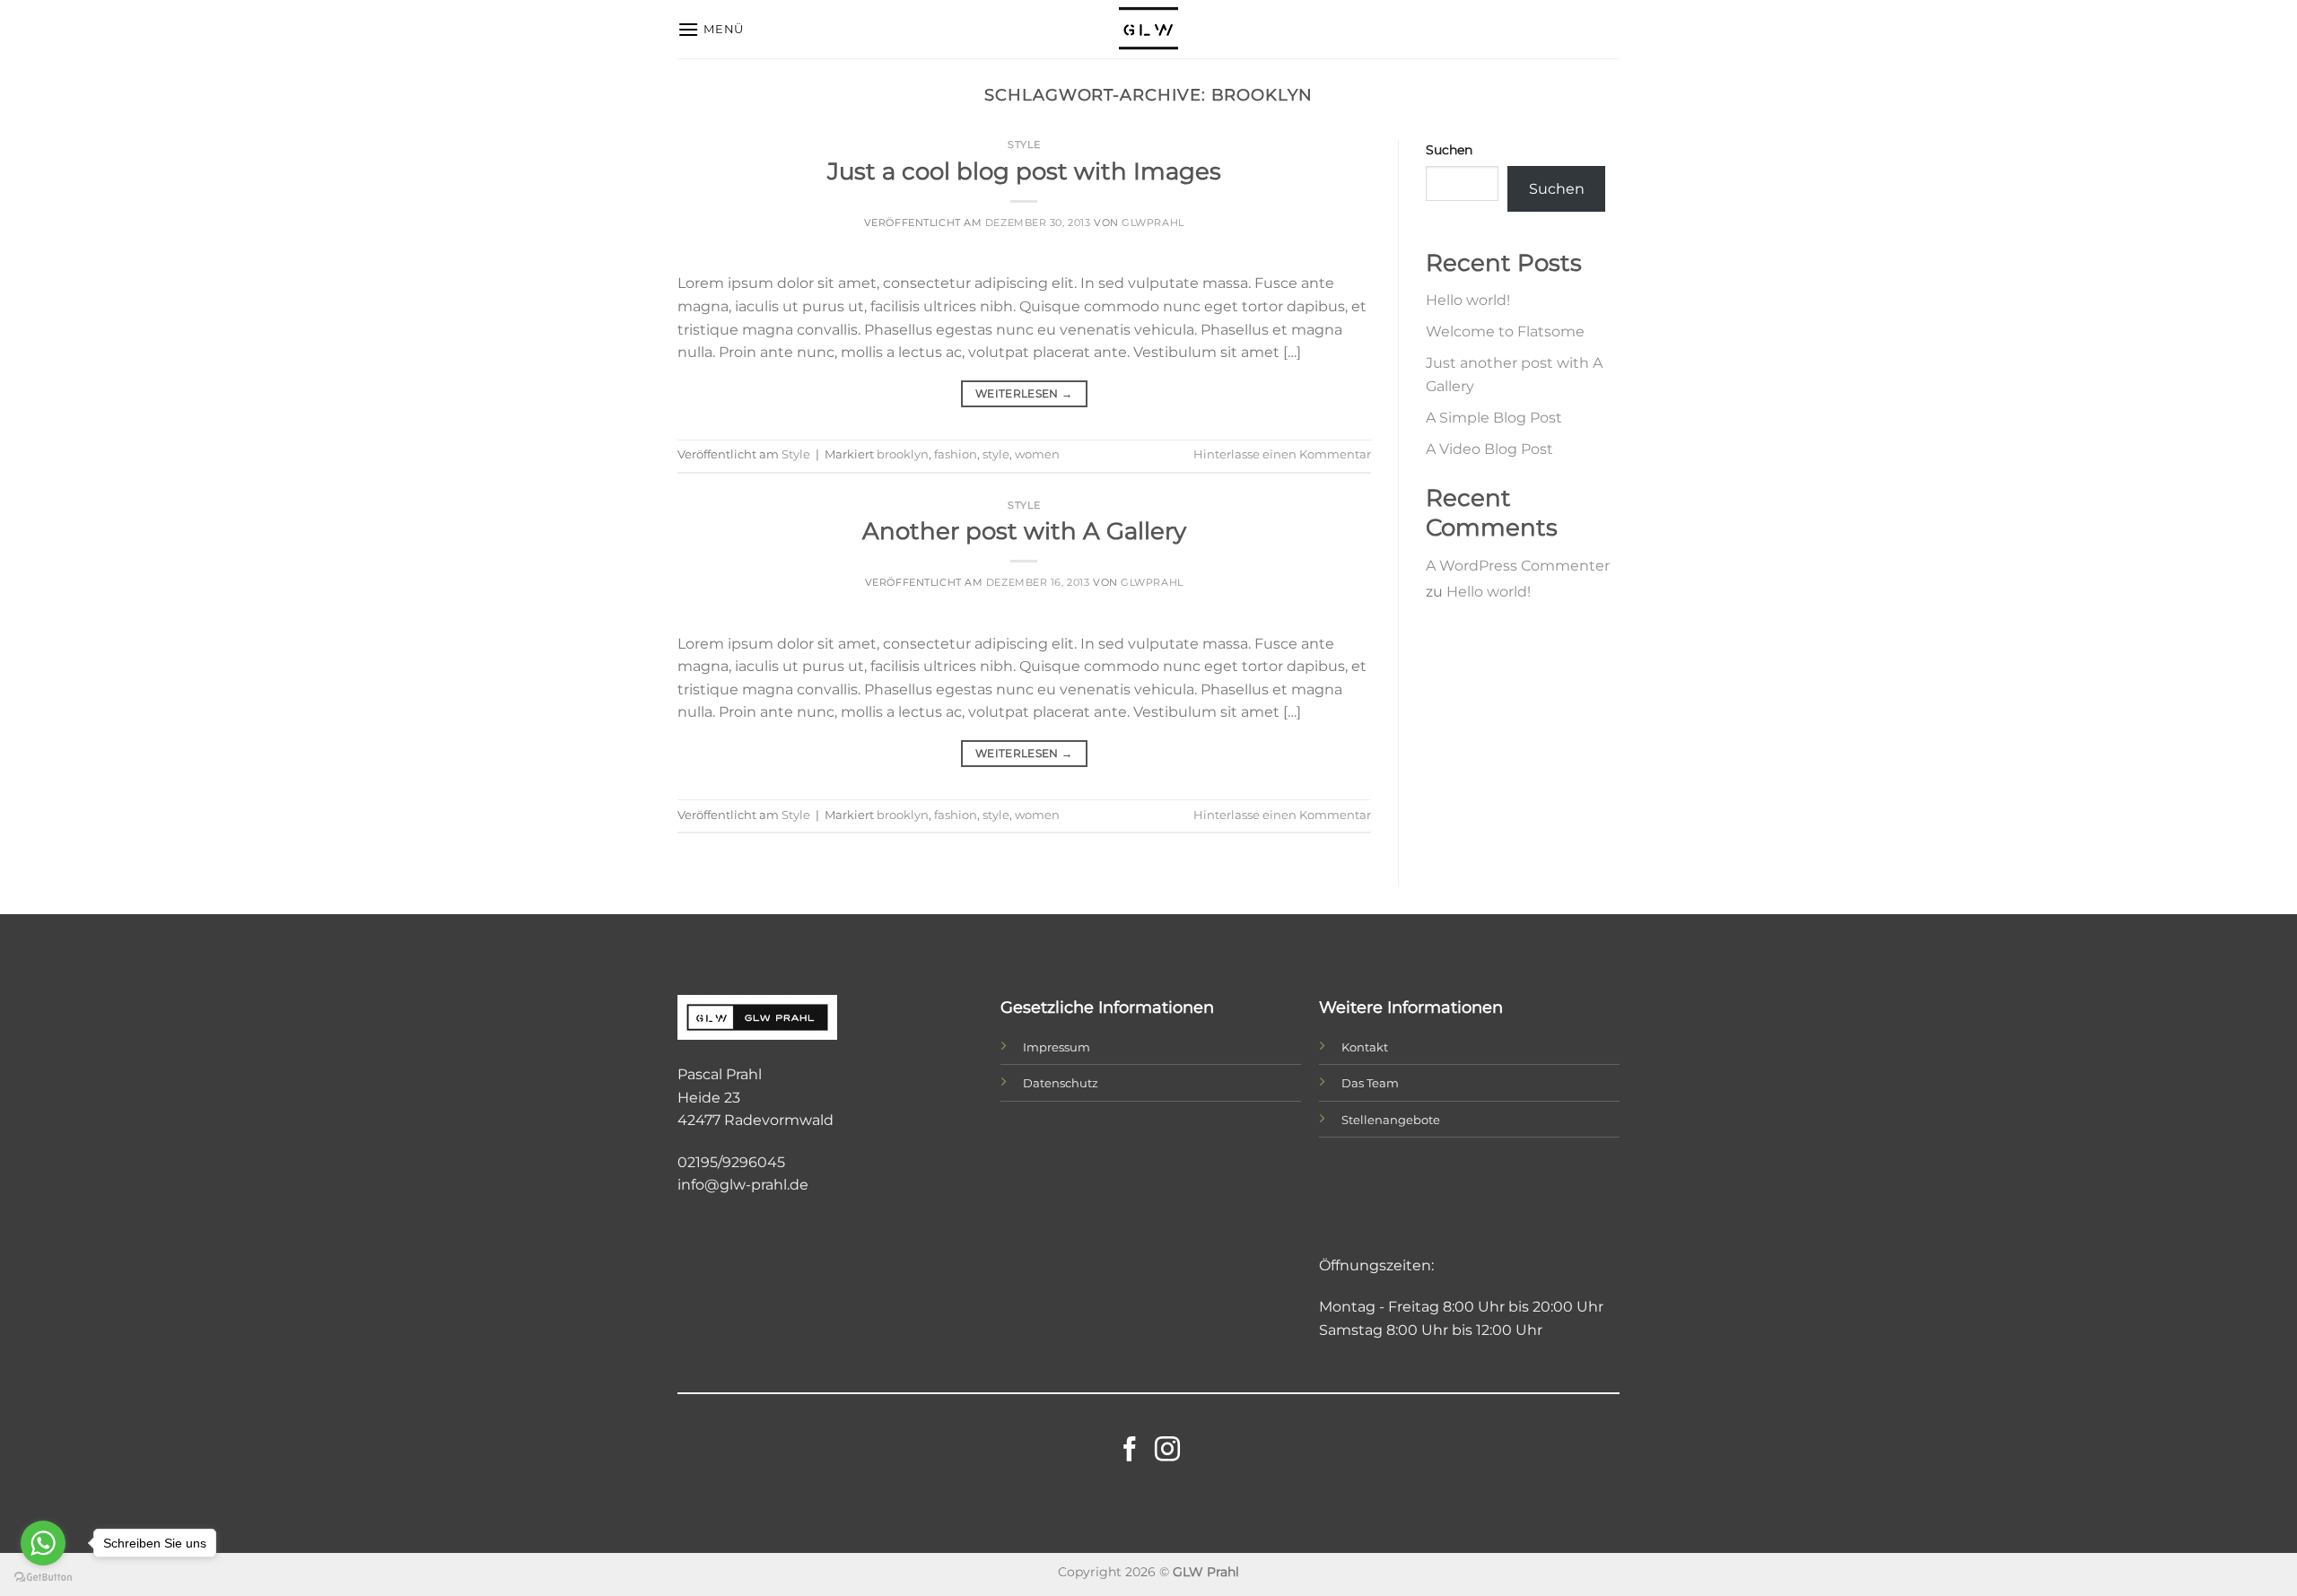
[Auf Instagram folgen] (1167, 1451)
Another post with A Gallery (1024, 531)
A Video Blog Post (1489, 449)
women (1037, 454)
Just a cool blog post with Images (1024, 171)
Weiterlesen (1024, 393)
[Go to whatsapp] (43, 1543)
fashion (956, 454)
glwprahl (1153, 222)
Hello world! (1468, 300)
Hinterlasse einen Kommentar (1282, 454)
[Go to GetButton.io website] (43, 1578)
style (996, 454)
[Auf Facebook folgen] (1130, 1451)
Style (1024, 144)
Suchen (1449, 150)
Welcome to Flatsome (1505, 331)
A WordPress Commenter (1518, 566)
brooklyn (903, 454)
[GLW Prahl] (1148, 29)
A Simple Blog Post (1494, 418)
